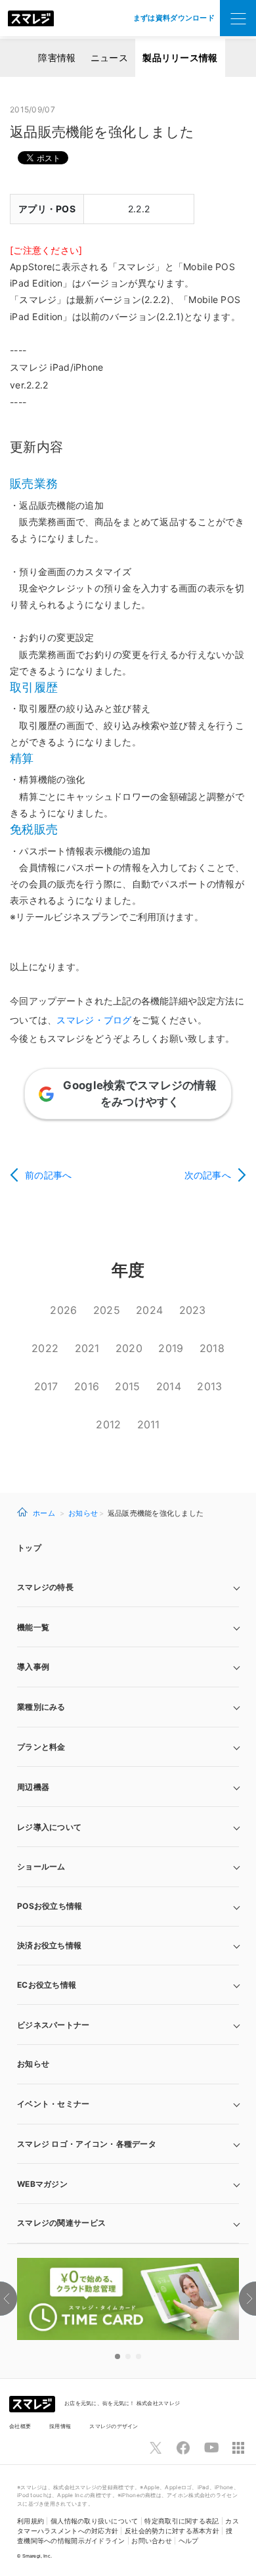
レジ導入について (49, 1827)
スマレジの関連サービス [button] (61, 2223)
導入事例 (33, 1667)
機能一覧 (33, 1627)
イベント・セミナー (53, 2104)
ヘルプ (189, 2541)
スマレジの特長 (45, 1587)
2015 (127, 1386)
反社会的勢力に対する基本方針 (172, 2531)
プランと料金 (41, 1747)
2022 (45, 1348)
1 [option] (117, 2356)
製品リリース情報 (180, 58)
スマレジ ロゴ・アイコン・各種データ (87, 2144)
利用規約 (31, 2521)
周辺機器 (33, 1787)
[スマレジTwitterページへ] (156, 2448)
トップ (29, 1548)
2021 (87, 1348)
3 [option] (139, 2356)
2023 (193, 1310)
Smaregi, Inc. (37, 2556)
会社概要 (20, 2426)
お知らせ (83, 1513)
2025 (107, 1310)
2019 (171, 1348)
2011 (149, 1424)
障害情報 (57, 58)
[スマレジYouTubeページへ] (211, 2448)
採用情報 (60, 2426)
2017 (46, 1386)
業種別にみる (41, 1707)
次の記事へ (208, 1175)
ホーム (44, 1513)
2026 (63, 1310)
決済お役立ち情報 (49, 1945)
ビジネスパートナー (53, 2025)
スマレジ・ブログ (94, 1020)
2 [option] (128, 2356)
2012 (108, 1424)
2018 (212, 1348)
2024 (149, 1310)
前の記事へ (48, 1175)
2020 (129, 1348)
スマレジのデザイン (114, 2426)
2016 (87, 1386)
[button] (128, 2184)
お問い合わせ (152, 2541)
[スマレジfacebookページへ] (183, 2448)
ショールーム (41, 1866)
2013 (209, 1386)
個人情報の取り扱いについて (95, 2521)
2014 (169, 1386)
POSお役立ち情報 (50, 1906)
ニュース (109, 58)
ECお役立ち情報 (47, 1985)
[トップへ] (31, 18)
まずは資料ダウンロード (174, 18)
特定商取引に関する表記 (181, 2521)
